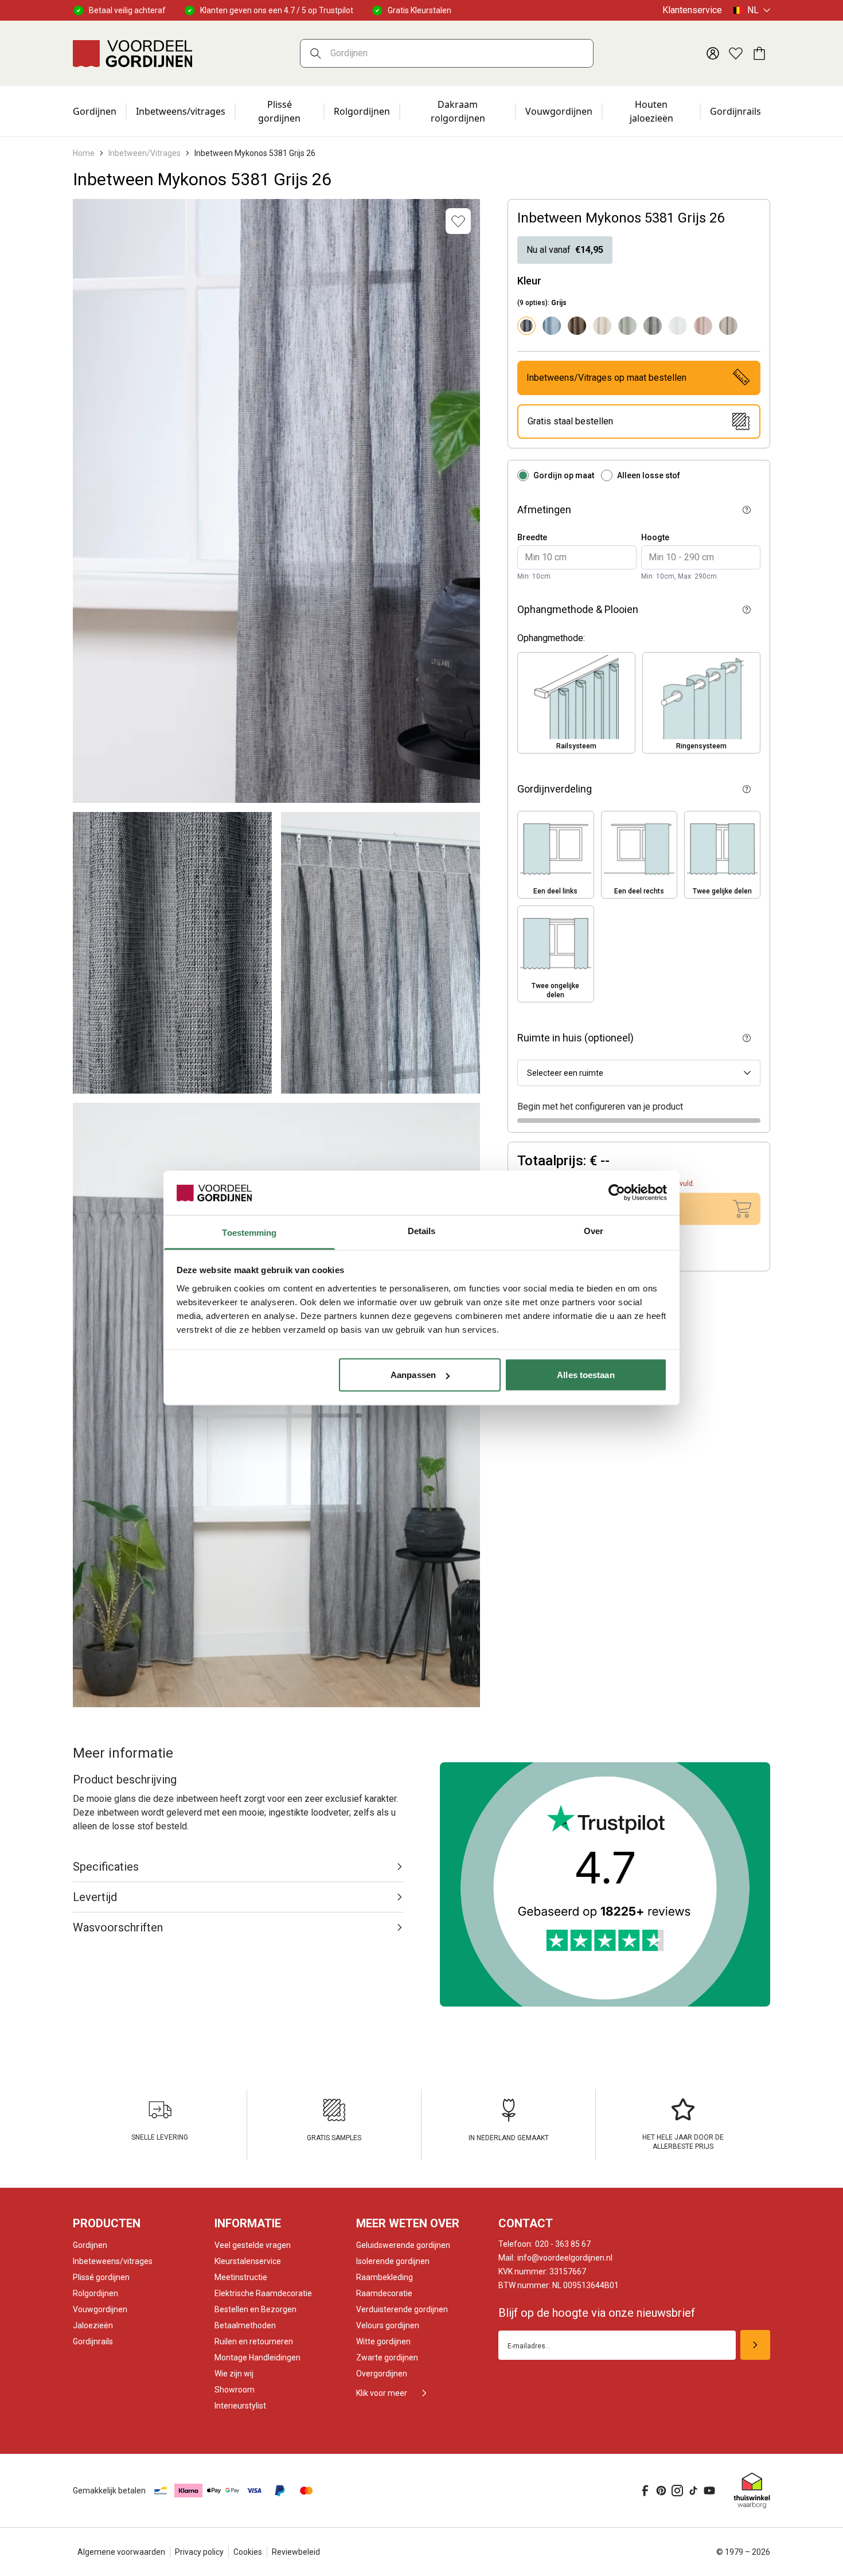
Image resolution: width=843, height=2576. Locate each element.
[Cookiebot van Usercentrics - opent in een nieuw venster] (617, 1193)
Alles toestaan (586, 1375)
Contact (526, 2223)
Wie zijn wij (234, 2374)
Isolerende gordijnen (393, 2261)
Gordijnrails (735, 111)
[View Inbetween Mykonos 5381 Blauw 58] (552, 326)
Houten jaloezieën (651, 111)
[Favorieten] (736, 53)
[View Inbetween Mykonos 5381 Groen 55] (627, 326)
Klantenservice (692, 10)
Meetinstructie (241, 2277)
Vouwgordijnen (559, 111)
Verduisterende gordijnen (402, 2309)
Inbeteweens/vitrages (113, 2261)
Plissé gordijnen (279, 111)
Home (84, 153)
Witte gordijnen (383, 2341)
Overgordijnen (382, 2374)
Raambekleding (385, 2277)
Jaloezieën (93, 2325)
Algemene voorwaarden (121, 2552)
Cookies (248, 2552)
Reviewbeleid (296, 2552)
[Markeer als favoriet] (458, 221)
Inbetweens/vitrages (181, 111)
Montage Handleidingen (257, 2358)
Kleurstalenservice (248, 2261)
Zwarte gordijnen (387, 2358)
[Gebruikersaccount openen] (713, 53)
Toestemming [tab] (249, 1232)
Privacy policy (199, 2552)
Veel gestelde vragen (253, 2245)
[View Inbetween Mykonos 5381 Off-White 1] (678, 326)
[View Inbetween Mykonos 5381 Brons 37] (577, 326)
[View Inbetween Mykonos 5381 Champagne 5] (602, 326)
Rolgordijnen (362, 111)
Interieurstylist (240, 2406)
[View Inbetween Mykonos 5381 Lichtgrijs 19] (653, 326)
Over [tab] (594, 1230)
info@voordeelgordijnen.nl (555, 2258)
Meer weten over (408, 2223)
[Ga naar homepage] (132, 53)
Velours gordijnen (388, 2325)
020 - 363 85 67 (545, 2244)
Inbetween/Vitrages (145, 153)
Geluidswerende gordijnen (403, 2245)
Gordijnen (95, 111)
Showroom (235, 2390)
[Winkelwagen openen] (759, 53)
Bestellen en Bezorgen (255, 2309)
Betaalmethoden (245, 2325)
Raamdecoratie (384, 2293)
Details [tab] (422, 1230)
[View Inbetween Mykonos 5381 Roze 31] (703, 326)
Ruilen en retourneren (254, 2341)
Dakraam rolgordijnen (458, 111)
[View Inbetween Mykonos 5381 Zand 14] (728, 326)
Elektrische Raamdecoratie (263, 2293)
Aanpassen (413, 1375)
